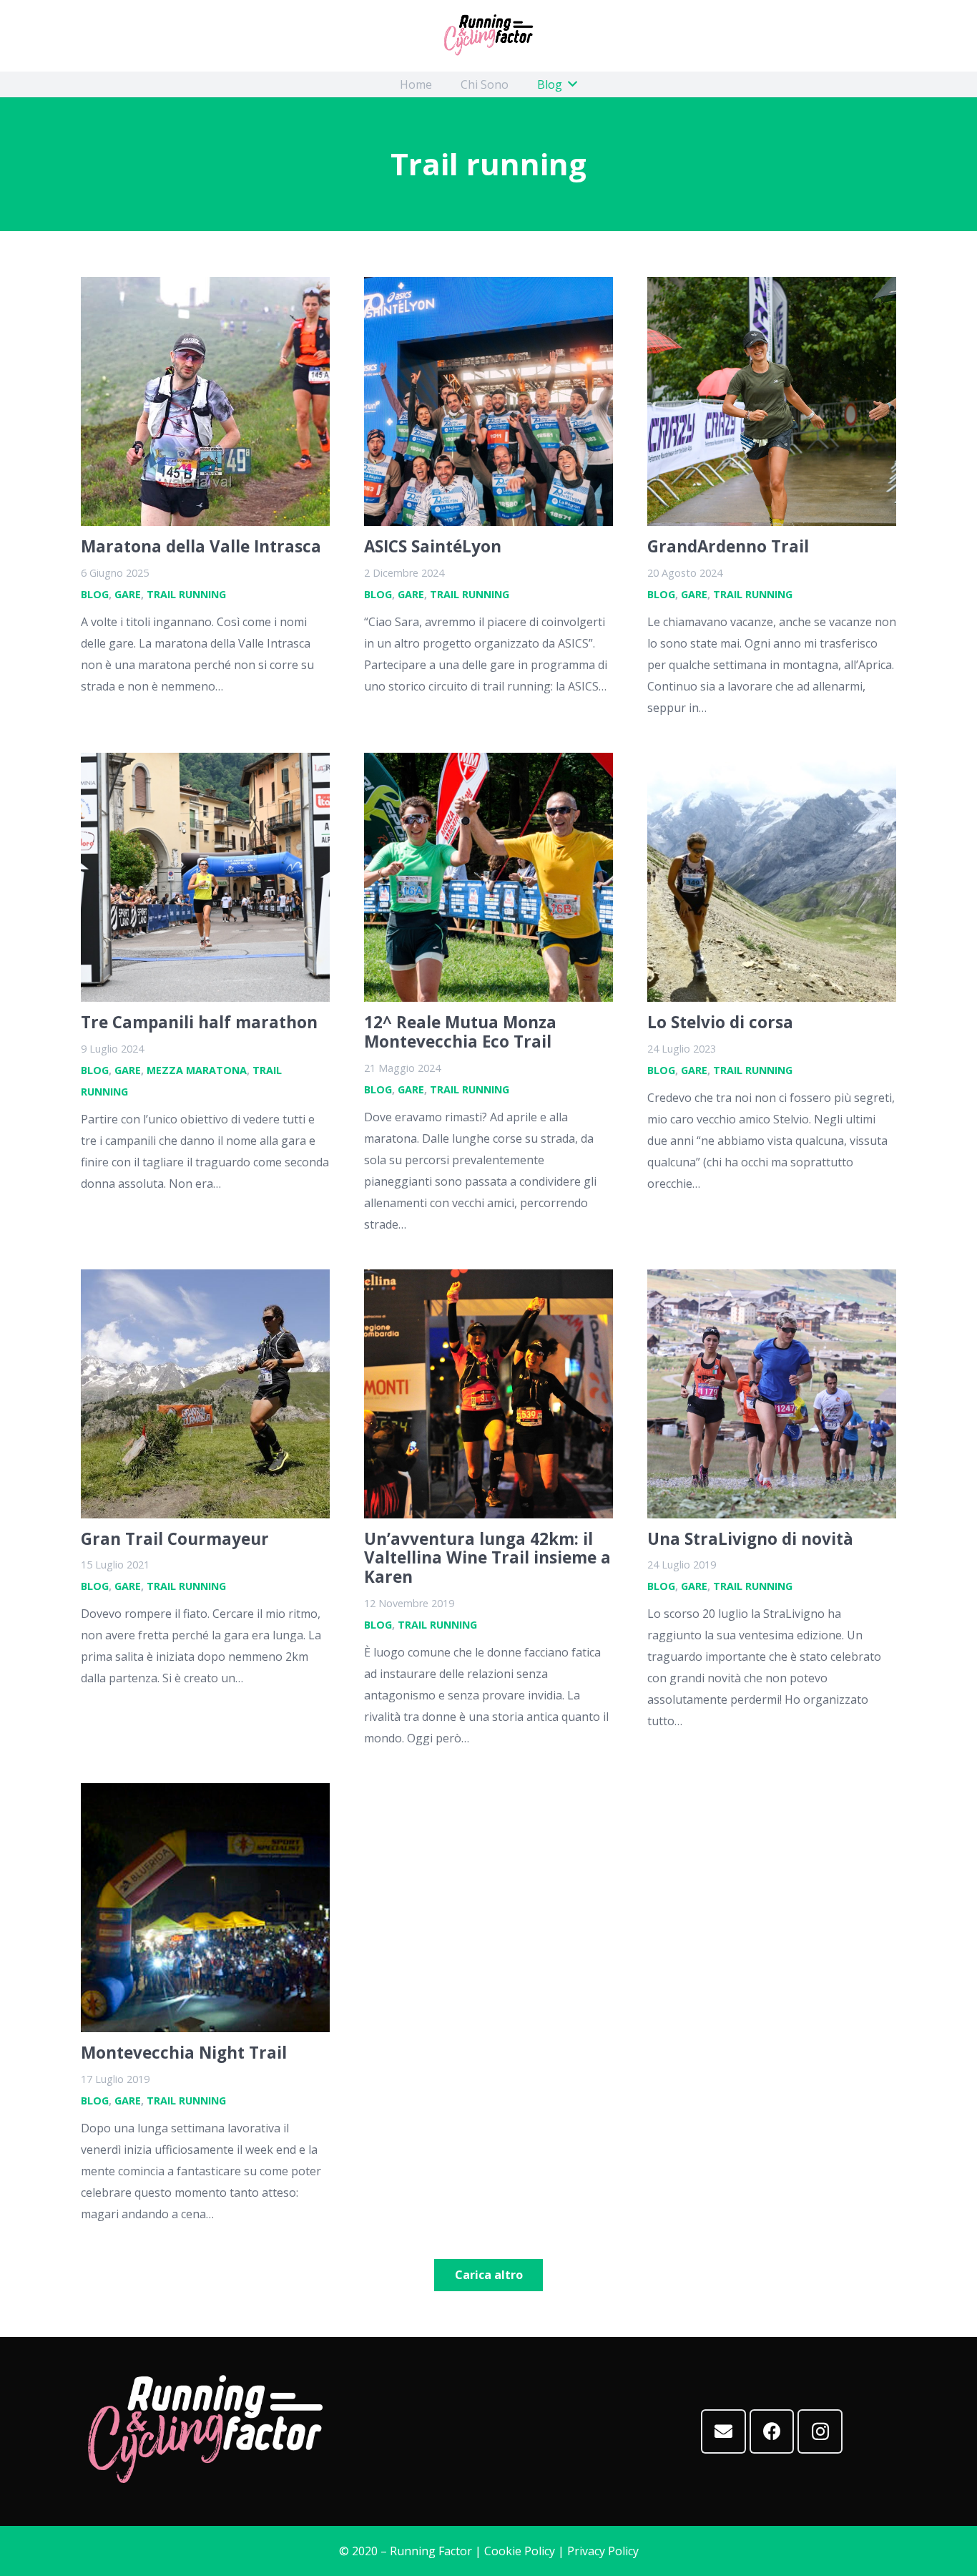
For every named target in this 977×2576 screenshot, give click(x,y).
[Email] (723, 2432)
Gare (128, 594)
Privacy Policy (603, 2551)
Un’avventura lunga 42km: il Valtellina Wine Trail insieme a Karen (487, 1558)
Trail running (186, 594)
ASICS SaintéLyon (433, 546)
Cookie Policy (520, 2551)
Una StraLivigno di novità (750, 1539)
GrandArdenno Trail (728, 546)
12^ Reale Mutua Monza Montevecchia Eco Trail (460, 1032)
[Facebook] (772, 2432)
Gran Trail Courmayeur (175, 1539)
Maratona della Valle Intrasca (201, 546)
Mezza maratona (197, 1070)
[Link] (488, 36)
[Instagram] (820, 2432)
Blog (95, 594)
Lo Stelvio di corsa (720, 1022)
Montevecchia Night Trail (184, 2053)
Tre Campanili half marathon (199, 1022)
